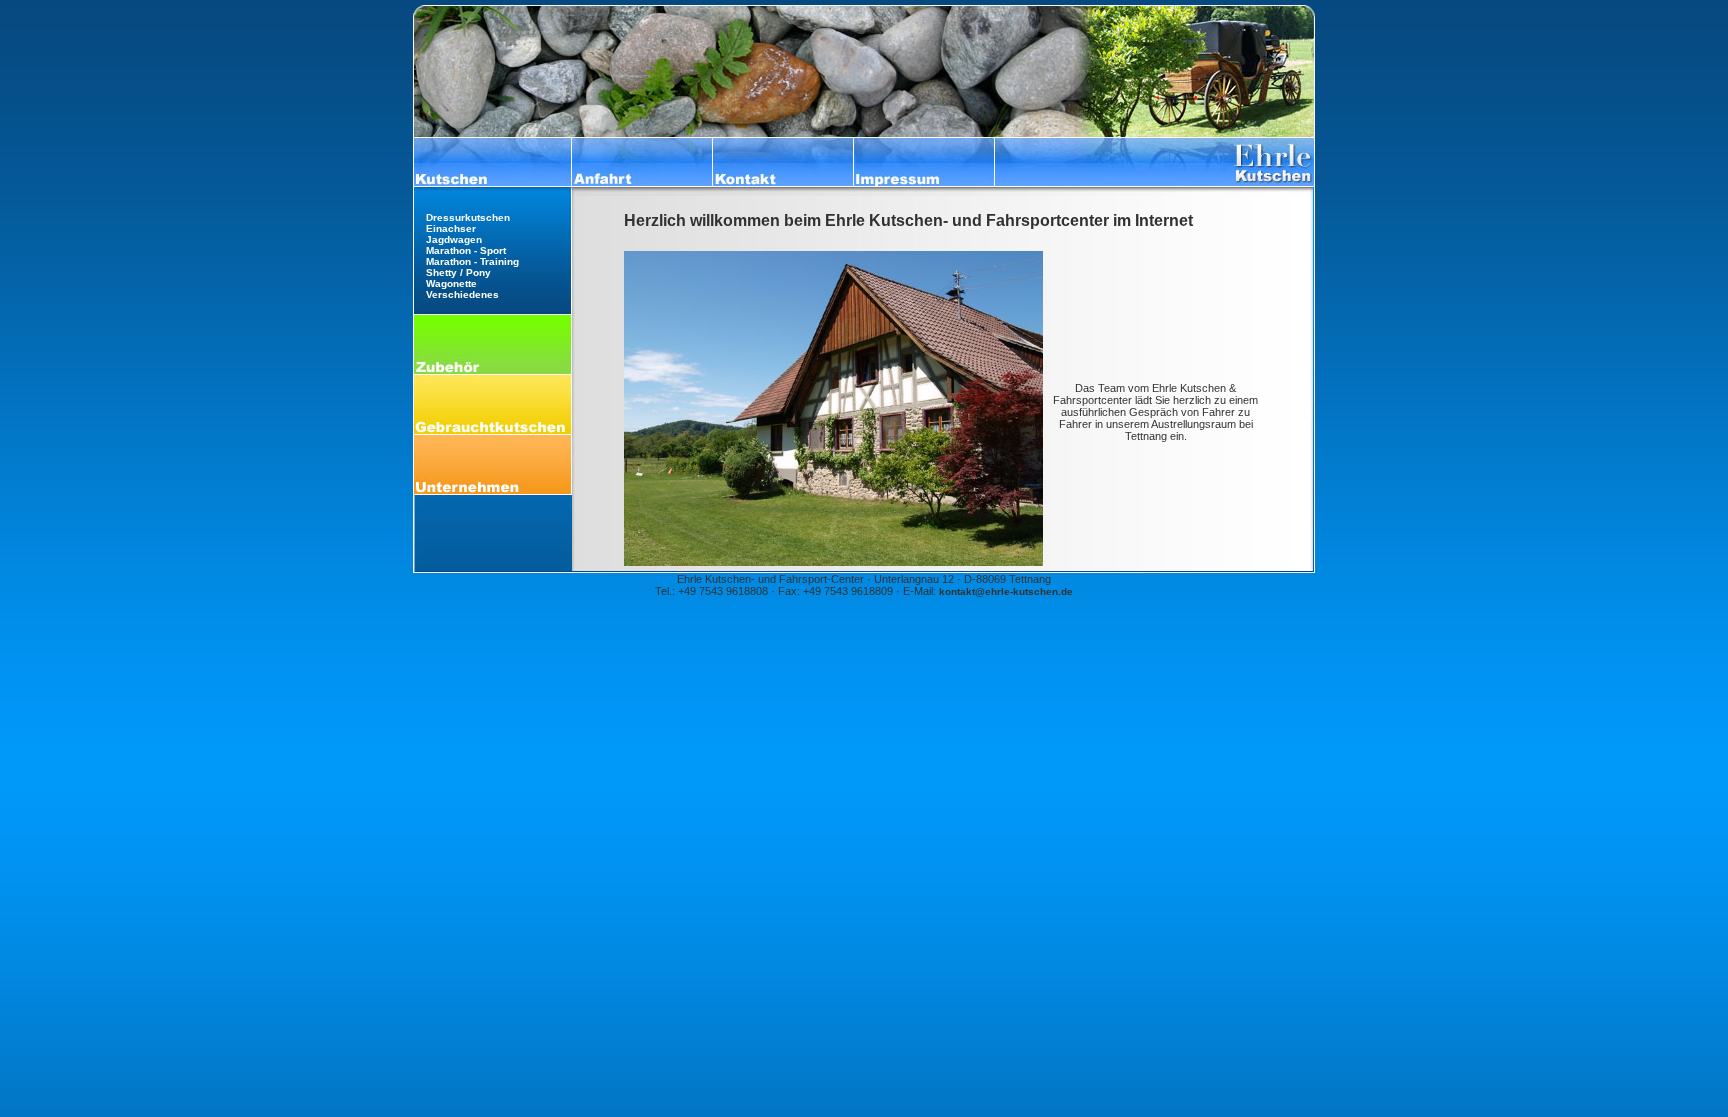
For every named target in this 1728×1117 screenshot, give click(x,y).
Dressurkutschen (468, 217)
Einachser (451, 228)
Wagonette (451, 283)
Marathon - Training (472, 261)
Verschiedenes (462, 294)
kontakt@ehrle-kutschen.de (1006, 591)
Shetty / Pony (458, 272)
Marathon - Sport (466, 250)
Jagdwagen (454, 239)
